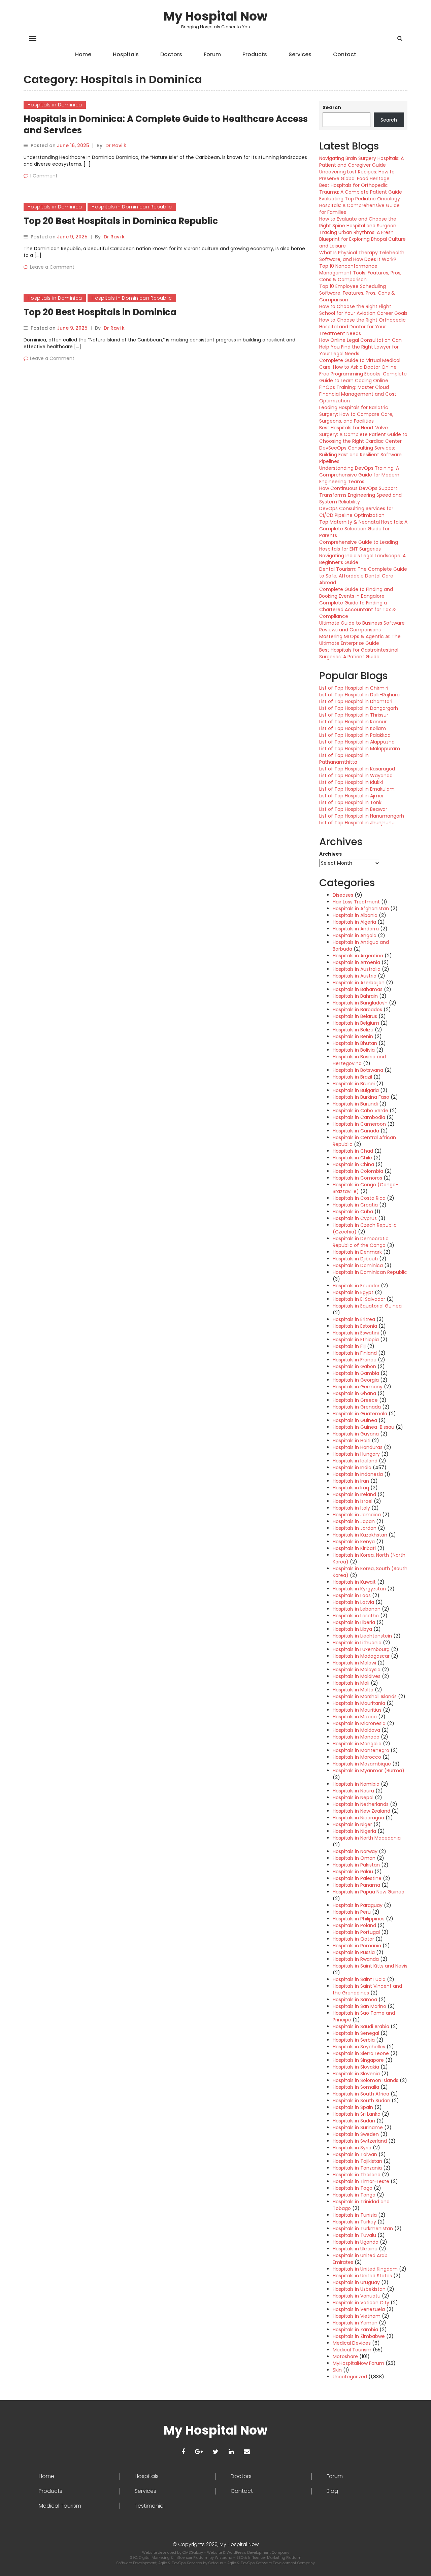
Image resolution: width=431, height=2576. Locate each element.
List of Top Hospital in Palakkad (355, 735)
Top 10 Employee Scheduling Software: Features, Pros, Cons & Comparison (357, 293)
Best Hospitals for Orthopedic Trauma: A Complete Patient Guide (361, 189)
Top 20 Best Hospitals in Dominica (100, 312)
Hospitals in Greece (355, 1400)
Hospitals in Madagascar (361, 1656)
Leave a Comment (52, 267)
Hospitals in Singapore (358, 2060)
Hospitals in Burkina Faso (361, 1097)
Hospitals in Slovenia (356, 2074)
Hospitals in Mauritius (357, 1710)
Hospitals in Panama (356, 1885)
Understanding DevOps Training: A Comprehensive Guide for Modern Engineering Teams (359, 475)
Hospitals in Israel (353, 1501)
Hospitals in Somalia (356, 2087)
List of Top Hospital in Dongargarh (359, 708)
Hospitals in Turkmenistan (363, 2228)
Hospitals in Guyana (356, 1434)
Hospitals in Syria (352, 2148)
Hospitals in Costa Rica (359, 1198)
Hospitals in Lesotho (356, 1616)
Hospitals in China (353, 1164)
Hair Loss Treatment (356, 902)
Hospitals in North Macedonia (367, 1838)
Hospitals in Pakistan (356, 1865)
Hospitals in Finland (355, 1353)
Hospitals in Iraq (351, 1488)
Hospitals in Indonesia (358, 1474)
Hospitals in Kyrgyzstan (359, 1589)
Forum (212, 54)
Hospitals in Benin (353, 1036)
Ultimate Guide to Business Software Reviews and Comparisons (362, 626)
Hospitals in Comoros (357, 1178)
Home (83, 54)
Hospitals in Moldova (356, 1730)
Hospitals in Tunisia (355, 2215)
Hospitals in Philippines (359, 1919)
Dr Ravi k (116, 145)
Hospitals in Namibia (356, 1784)
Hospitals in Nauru (353, 1791)
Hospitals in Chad (353, 1151)
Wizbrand (224, 2557)
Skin (337, 2370)
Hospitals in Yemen (355, 2323)
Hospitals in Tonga (354, 2195)
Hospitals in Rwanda (356, 1959)
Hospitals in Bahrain (355, 996)
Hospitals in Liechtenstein (362, 1636)
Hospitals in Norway (355, 1851)
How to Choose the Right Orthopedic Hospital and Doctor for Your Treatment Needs (362, 327)
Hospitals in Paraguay (358, 1905)
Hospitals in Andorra (356, 929)
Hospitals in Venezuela (359, 2309)
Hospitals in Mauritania (359, 1703)
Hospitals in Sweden (356, 2134)
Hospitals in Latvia (353, 1602)
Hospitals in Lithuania (357, 1643)
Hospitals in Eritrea (354, 1319)
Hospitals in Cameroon (359, 1124)
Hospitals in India (352, 1467)
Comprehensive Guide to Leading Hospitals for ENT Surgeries (359, 546)
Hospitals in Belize (353, 1030)
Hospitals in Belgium (356, 1023)
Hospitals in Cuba (353, 1212)
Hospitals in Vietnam (357, 2316)
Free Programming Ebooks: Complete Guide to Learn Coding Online (363, 377)
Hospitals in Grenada (357, 1407)
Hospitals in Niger (352, 1824)
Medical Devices (352, 2343)
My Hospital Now (215, 16)
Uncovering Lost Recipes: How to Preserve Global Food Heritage (357, 175)
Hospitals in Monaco (356, 1737)
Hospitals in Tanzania (357, 2168)
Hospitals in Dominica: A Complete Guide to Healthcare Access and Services (166, 125)
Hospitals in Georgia (356, 1380)
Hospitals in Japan (354, 1521)
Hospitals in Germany (358, 1387)
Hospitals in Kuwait (354, 1582)
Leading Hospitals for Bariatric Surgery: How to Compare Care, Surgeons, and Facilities (356, 414)
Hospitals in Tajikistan (357, 2161)
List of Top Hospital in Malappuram (360, 749)
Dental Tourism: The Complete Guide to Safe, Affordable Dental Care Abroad (363, 576)
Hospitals (126, 54)
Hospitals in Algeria (354, 922)
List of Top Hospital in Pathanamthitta (344, 759)
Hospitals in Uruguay (356, 2282)
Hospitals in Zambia (355, 2330)
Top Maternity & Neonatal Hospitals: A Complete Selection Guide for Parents (363, 529)
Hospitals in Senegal (356, 2033)
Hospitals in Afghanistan (361, 909)
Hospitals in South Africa (361, 2094)
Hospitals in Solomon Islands (366, 2080)
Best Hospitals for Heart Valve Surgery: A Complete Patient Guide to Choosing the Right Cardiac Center (363, 434)
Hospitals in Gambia (356, 1373)
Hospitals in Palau (353, 1872)
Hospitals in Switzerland (360, 2141)
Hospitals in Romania (357, 1946)
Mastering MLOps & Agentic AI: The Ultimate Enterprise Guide (360, 640)
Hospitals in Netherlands (361, 1804)
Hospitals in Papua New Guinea (369, 1892)
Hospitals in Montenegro (361, 1750)
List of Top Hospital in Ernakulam (357, 789)
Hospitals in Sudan (354, 2121)
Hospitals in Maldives (357, 1676)
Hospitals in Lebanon (357, 1609)
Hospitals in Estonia (355, 1326)
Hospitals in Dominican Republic (132, 207)
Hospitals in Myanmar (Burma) (369, 1771)
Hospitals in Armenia (356, 962)
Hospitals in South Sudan (361, 2101)
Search (332, 107)
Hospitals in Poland (354, 1925)
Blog (332, 2491)
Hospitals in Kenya (354, 1542)
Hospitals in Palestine (357, 1878)
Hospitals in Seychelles (359, 2047)
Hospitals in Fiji (349, 1346)
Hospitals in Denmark (357, 1252)
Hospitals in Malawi (354, 1663)
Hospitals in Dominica (55, 105)
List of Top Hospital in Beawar (353, 809)
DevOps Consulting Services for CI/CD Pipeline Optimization (356, 512)
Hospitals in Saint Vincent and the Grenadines (367, 1989)
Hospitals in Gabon (354, 1366)
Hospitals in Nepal (353, 1797)
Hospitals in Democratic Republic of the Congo (361, 1242)
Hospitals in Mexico (355, 1717)
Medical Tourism (352, 2350)
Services (300, 54)
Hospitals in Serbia (354, 2040)
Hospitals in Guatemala (360, 1414)
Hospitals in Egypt (353, 1292)
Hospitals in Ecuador (356, 1286)
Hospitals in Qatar (353, 1939)
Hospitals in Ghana (354, 1393)
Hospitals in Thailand (357, 2175)
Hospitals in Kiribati (354, 1548)
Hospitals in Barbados (357, 1010)
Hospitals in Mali (351, 1683)
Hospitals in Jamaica (357, 1515)
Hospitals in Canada (356, 1131)
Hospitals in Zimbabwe (359, 2336)
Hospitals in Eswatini (356, 1333)
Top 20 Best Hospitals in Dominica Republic (121, 221)
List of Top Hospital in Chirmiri (354, 688)
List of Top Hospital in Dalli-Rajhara (359, 695)
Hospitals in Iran (351, 1481)
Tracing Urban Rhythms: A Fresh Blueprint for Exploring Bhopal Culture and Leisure (362, 239)
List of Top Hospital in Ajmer (352, 796)
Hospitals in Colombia (358, 1171)
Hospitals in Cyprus (355, 1218)
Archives (330, 854)
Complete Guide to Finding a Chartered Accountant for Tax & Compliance (358, 609)
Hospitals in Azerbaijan (359, 983)
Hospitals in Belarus (355, 1016)
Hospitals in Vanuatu (357, 2296)
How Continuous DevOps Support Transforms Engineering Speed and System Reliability (360, 495)
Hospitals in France (355, 1360)
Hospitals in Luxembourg (361, 1649)
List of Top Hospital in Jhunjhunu (357, 823)
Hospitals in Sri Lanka (357, 2114)
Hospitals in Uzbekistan (359, 2289)
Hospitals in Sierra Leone (361, 2053)
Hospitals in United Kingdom (365, 2269)
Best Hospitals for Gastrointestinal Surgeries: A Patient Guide (359, 653)
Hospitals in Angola (355, 935)
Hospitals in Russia (354, 1952)
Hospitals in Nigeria (354, 1831)
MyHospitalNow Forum (358, 2363)
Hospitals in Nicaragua (358, 1818)
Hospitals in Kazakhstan (360, 1535)
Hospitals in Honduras (358, 1447)
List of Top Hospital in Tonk (350, 802)
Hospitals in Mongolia (357, 1744)
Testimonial (150, 2506)
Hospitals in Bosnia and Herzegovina (359, 1060)
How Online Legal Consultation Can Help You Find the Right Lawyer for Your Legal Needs (360, 347)
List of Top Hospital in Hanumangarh (362, 816)
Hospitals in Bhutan (355, 1043)
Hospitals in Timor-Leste (361, 2181)
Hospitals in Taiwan (355, 2154)
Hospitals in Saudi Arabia (361, 2026)
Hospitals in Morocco (357, 1757)
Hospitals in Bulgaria (356, 1090)
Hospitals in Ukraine (355, 2249)
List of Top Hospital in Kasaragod (357, 769)
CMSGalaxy (193, 2552)
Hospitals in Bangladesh (360, 1003)
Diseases (343, 895)
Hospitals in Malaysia (357, 1670)
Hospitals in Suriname (358, 2127)
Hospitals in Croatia (355, 1205)
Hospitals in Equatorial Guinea (367, 1306)
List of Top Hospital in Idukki (351, 782)
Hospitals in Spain (353, 2107)
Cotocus (216, 2563)
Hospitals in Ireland (354, 1494)
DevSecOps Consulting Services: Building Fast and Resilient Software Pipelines (360, 455)
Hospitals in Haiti (352, 1441)
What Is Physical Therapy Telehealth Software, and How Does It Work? (362, 256)
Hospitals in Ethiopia (356, 1340)
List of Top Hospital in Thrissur (354, 715)
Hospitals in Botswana (358, 1070)
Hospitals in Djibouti (355, 1259)
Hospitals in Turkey (354, 2222)
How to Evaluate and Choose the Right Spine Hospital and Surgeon (358, 222)
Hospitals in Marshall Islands (365, 1696)
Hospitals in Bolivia (354, 1050)
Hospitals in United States (362, 2276)
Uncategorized (350, 2377)
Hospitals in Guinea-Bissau (363, 1427)
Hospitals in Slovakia (356, 2067)
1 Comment (44, 176)
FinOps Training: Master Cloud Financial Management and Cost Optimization (358, 394)
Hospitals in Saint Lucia (359, 1979)
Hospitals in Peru (352, 1912)
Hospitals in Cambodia (359, 1117)
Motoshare (345, 2356)
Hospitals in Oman (354, 1858)
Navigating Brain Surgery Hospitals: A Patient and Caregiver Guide (361, 162)
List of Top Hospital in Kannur (353, 722)
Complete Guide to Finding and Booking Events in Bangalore (356, 593)
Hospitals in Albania (355, 915)
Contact (345, 54)
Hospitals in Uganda (356, 2242)
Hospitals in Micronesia (359, 1723)
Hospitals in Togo (353, 2188)
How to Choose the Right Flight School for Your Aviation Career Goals (363, 310)
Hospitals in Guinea (355, 1420)
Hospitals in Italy (351, 1508)
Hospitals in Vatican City (361, 2303)
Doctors (171, 54)
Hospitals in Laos (352, 1595)
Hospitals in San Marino (359, 2006)
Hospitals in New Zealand (361, 1811)
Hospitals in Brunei (354, 1084)
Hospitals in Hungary (356, 1454)
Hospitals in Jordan (355, 1528)
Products (255, 54)
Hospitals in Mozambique (362, 1764)
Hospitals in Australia (357, 969)
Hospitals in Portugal (356, 1932)
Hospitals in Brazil (352, 1077)
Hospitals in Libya (352, 1629)
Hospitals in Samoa (355, 2000)
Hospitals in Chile (352, 1158)
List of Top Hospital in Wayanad (356, 775)
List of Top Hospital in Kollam (353, 728)
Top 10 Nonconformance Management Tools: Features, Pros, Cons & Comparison (360, 273)
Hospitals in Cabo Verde (360, 1111)
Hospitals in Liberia (354, 1622)
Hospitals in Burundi (355, 1104)
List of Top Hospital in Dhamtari (356, 701)
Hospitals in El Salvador (359, 1299)
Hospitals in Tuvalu (354, 2235)
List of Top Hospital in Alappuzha (357, 742)
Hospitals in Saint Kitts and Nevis (370, 1966)
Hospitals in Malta (353, 1690)
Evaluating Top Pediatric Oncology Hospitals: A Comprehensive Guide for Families (360, 205)
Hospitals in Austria (355, 976)
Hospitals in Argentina (358, 956)
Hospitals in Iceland (355, 1461)
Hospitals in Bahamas (358, 989)
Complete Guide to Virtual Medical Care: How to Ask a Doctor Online (360, 364)
